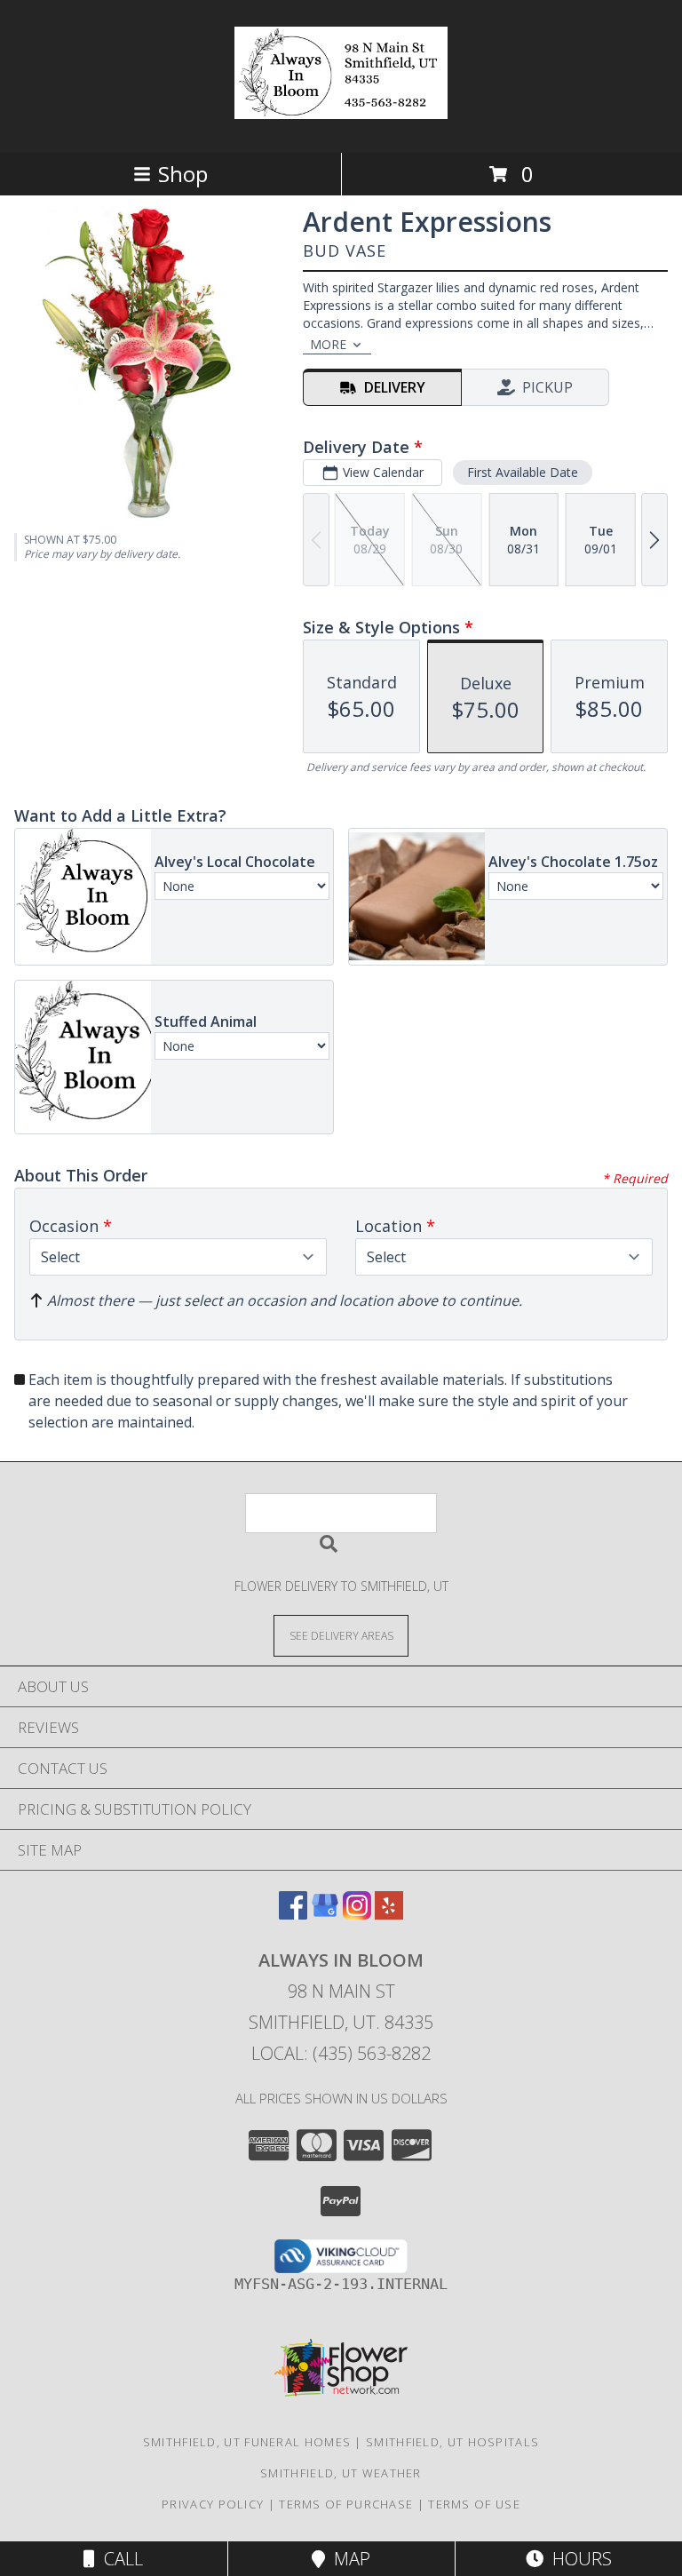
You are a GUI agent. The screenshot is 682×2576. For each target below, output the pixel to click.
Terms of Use (474, 2504)
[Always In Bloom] (341, 109)
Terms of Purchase (346, 2504)
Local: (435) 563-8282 (341, 2053)
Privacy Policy (213, 2504)
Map (348, 2559)
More (328, 344)
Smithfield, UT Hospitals (452, 2442)
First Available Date (523, 472)
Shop (183, 174)
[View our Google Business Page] (325, 1914)
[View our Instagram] (357, 1914)
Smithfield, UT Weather (341, 2473)
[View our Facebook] (293, 1914)
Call (119, 2559)
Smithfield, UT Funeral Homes (247, 2442)
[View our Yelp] (389, 1914)
